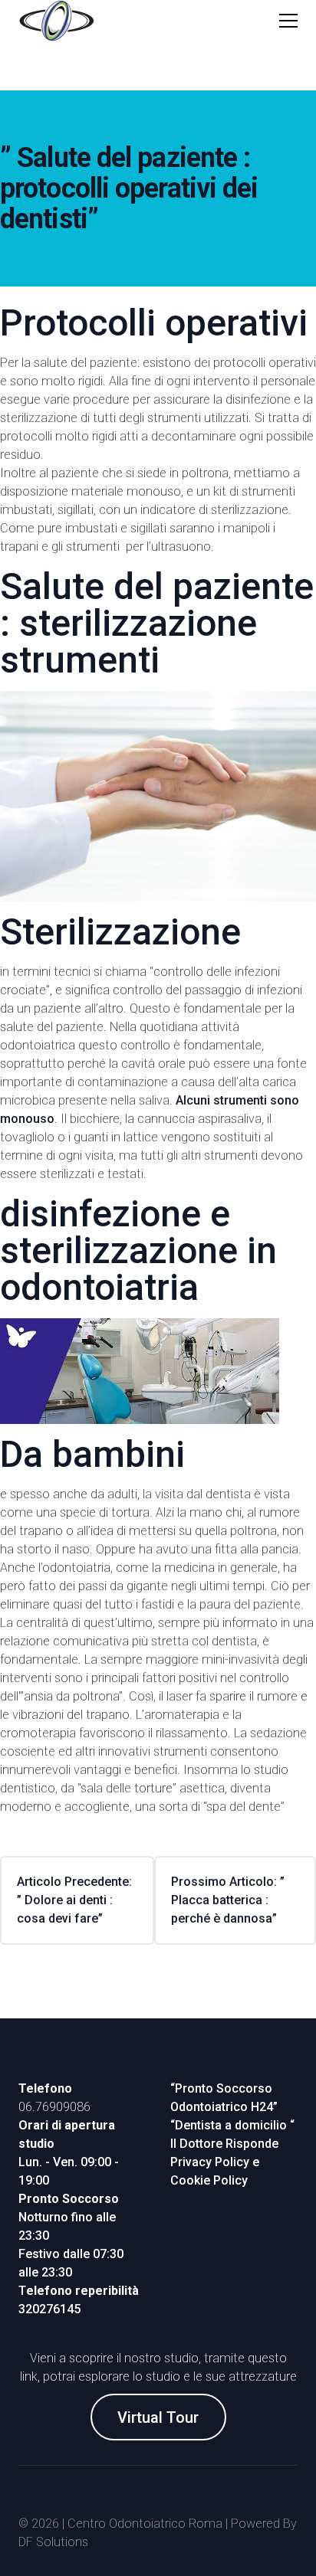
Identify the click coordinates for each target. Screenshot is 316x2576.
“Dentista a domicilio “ (232, 2125)
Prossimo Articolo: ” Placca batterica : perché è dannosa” (228, 1900)
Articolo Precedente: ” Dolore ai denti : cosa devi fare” (74, 1900)
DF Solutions (53, 2542)
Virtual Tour (158, 2417)
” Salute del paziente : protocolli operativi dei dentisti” (129, 188)
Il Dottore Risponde (224, 2144)
